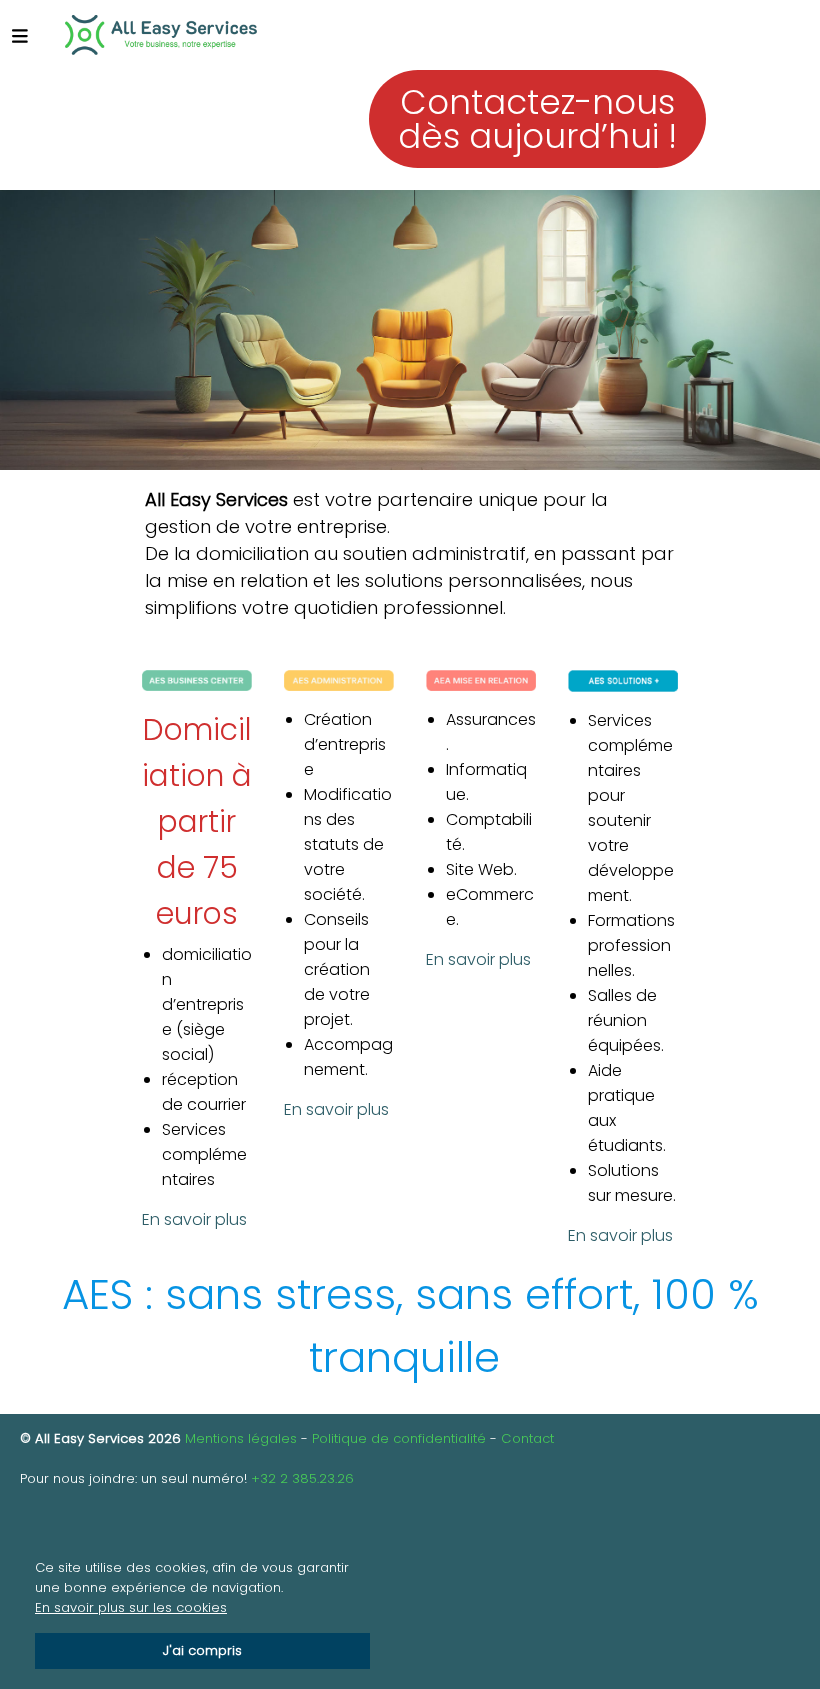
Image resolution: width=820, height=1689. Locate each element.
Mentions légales (241, 1438)
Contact (527, 1438)
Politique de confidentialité (399, 1438)
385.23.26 (323, 1478)
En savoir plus (194, 1219)
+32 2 (271, 1478)
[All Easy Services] (160, 34)
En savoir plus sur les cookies (131, 1607)
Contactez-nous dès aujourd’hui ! (537, 119)
